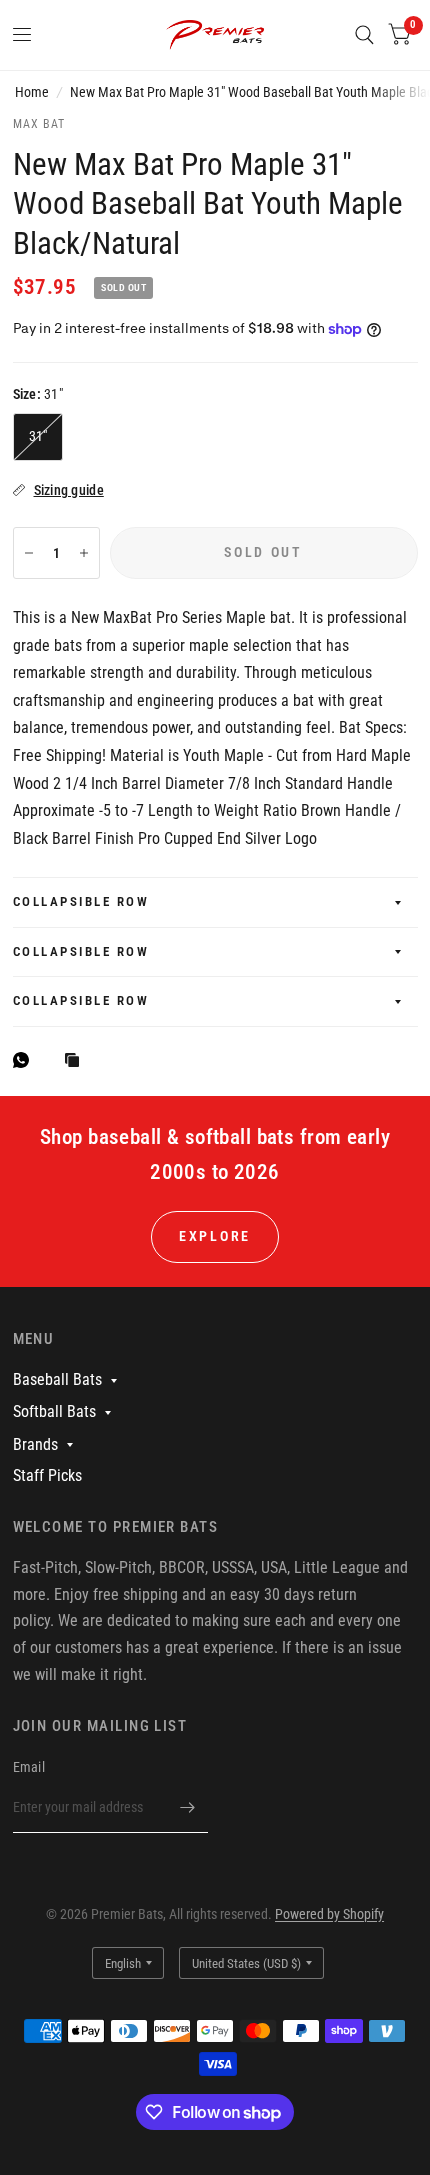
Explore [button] (215, 1236)
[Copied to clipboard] (77, 1061)
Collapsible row (81, 901)
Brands (35, 1444)
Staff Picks (47, 1475)
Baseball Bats (57, 1379)
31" (38, 436)
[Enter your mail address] (188, 1807)
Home (32, 92)
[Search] (364, 35)
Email (29, 1767)
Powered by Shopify (329, 1914)
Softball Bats (54, 1411)
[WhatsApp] (26, 1060)
